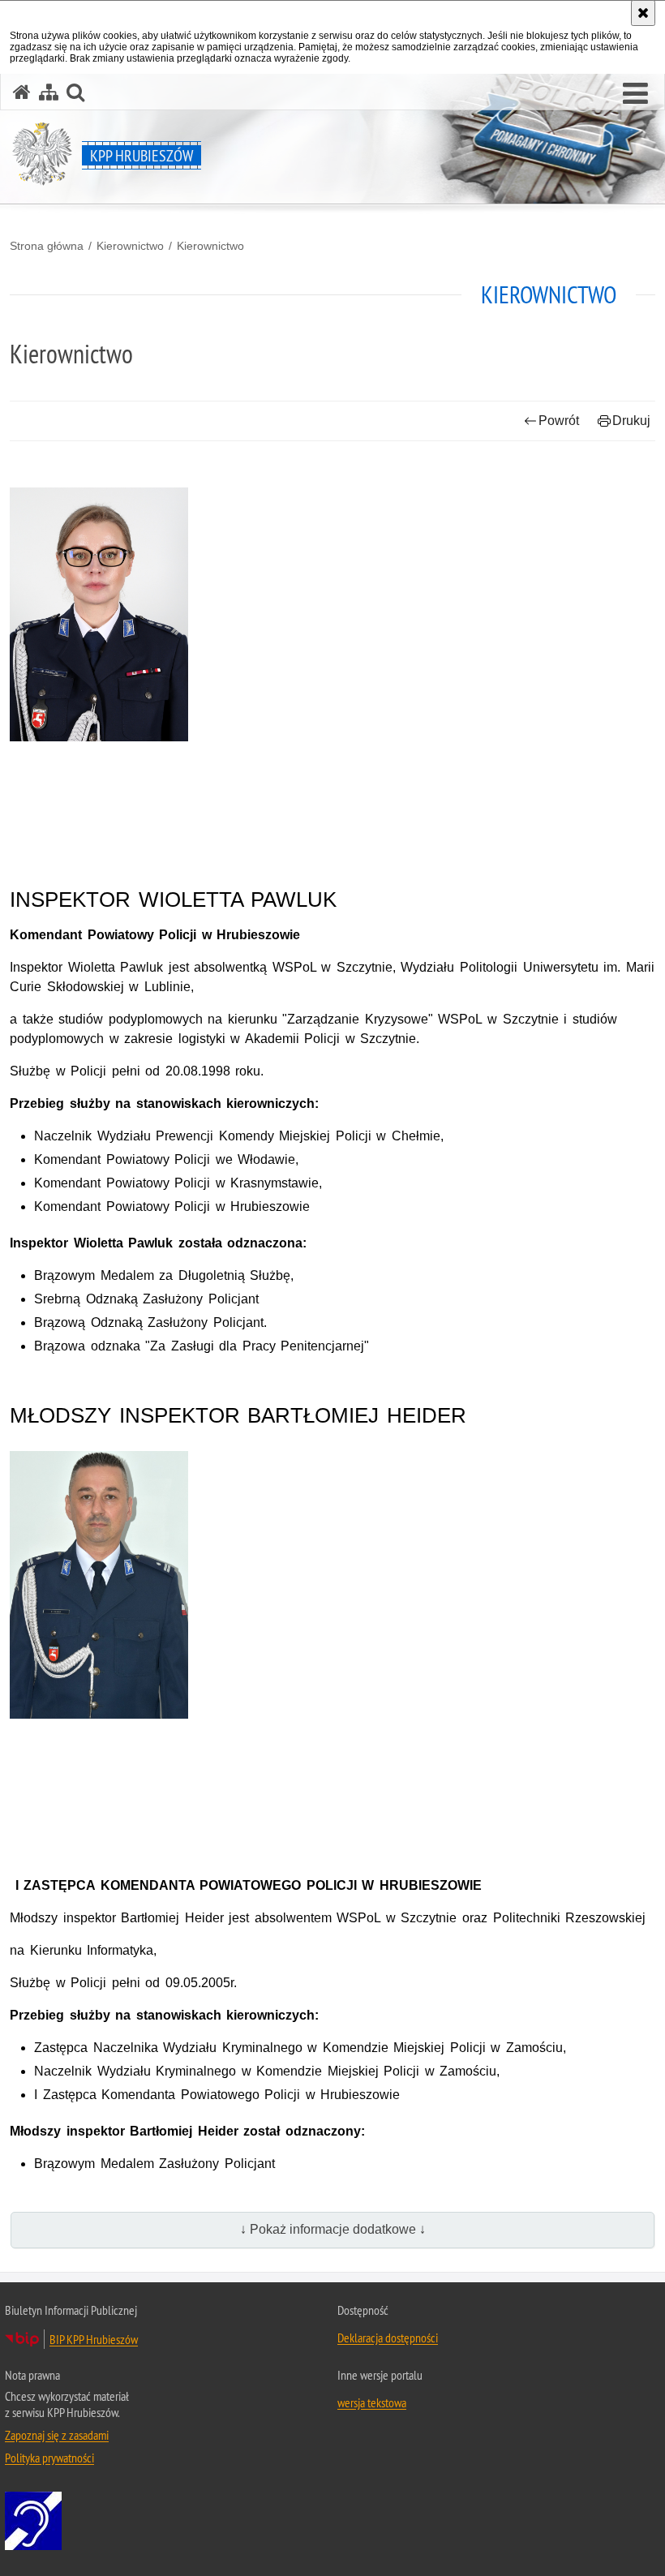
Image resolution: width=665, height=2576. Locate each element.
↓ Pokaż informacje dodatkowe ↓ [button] (333, 2229)
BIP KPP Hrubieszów (94, 2339)
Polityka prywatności (49, 2458)
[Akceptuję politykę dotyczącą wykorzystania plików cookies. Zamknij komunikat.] (643, 13)
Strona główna (47, 246)
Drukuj (631, 421)
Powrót (559, 421)
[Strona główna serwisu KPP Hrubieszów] (22, 92)
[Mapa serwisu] (49, 92)
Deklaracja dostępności (388, 2338)
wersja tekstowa (372, 2402)
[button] (635, 94)
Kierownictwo (130, 246)
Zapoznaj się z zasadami (57, 2435)
